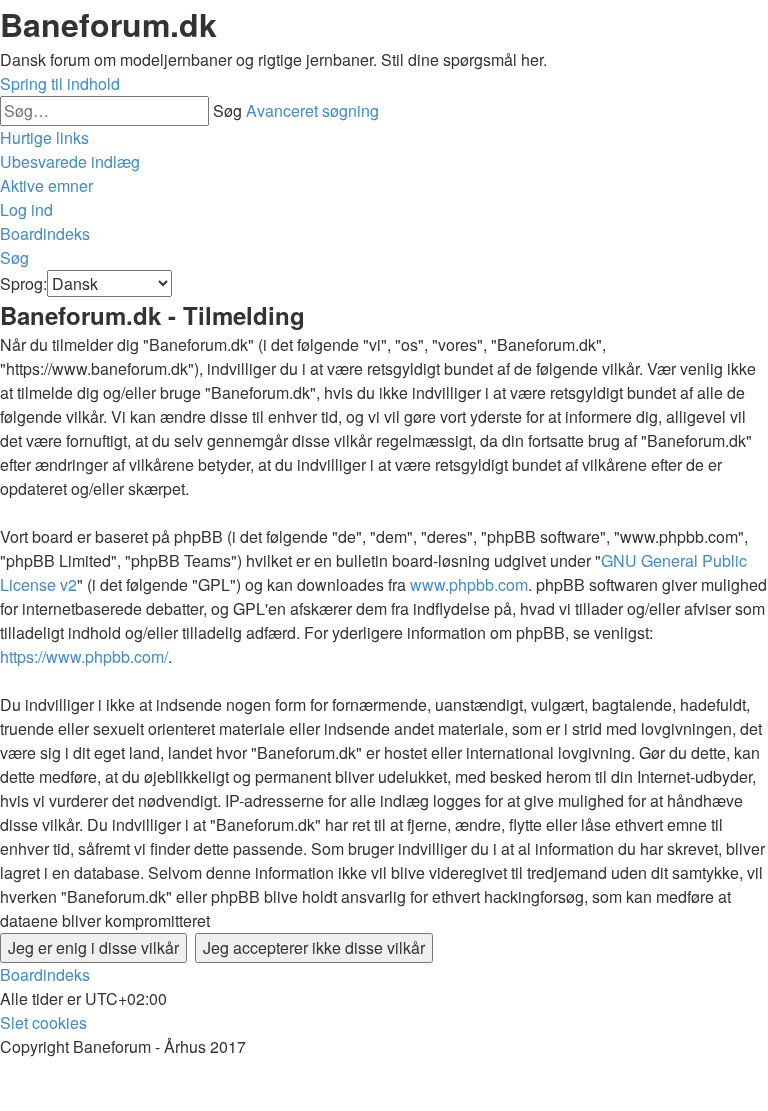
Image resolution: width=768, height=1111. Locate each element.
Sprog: (23, 283)
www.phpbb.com (469, 584)
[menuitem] (70, 161)
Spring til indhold (60, 83)
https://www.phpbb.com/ (84, 656)
